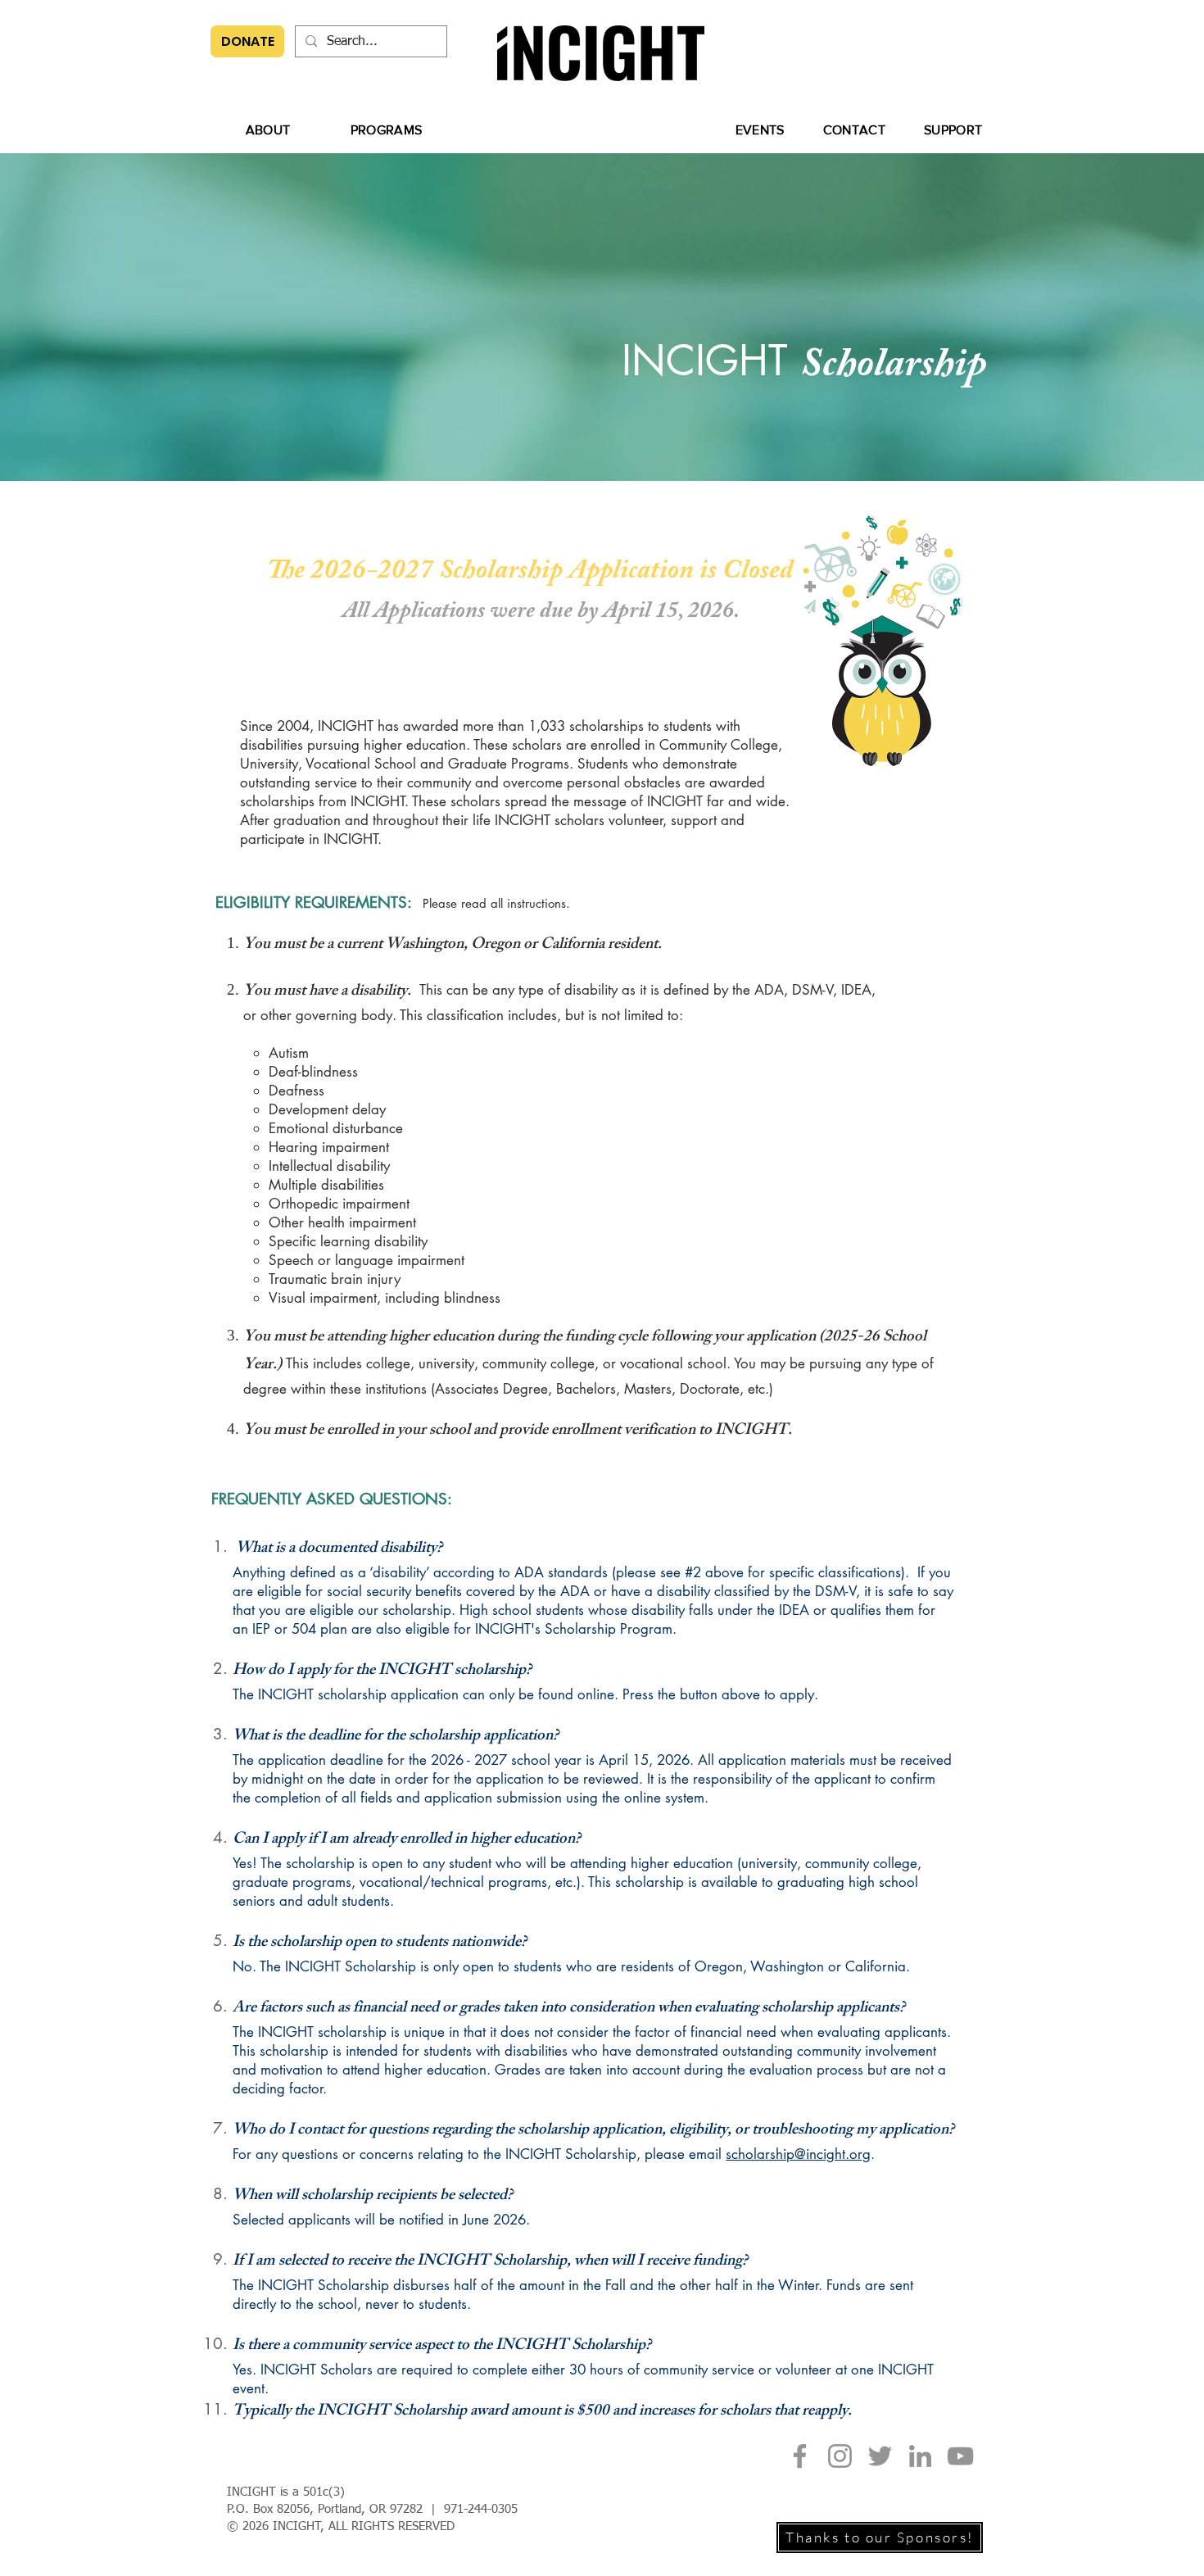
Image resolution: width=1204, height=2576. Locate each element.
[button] (268, 129)
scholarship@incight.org (798, 2154)
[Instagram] (840, 2456)
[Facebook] (800, 2456)
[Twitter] (880, 2456)
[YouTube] (960, 2456)
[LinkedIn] (920, 2456)
